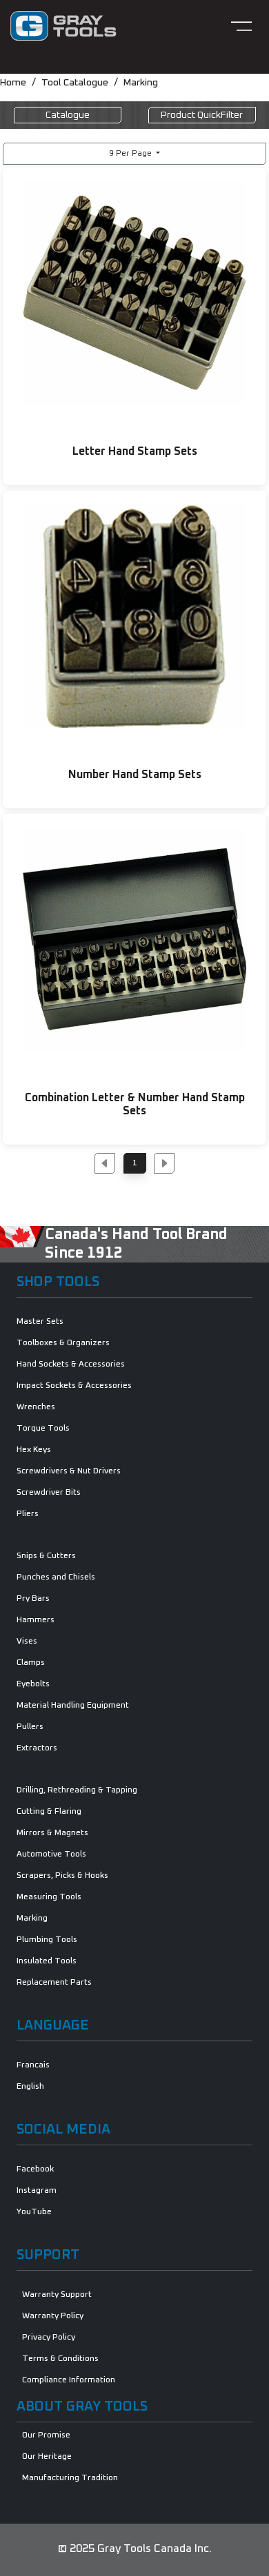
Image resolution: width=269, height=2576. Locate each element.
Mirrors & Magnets (52, 1833)
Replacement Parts (54, 1983)
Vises (27, 1642)
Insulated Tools (47, 1961)
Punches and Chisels (56, 1577)
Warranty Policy (53, 2316)
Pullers (30, 1727)
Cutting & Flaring (49, 1812)
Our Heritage (47, 2457)
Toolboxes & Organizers (63, 1343)
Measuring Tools (49, 1897)
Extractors (37, 1748)
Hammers (36, 1620)
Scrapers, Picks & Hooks (62, 1876)
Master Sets (40, 1322)
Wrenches (36, 1407)
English (30, 2087)
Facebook (35, 2169)
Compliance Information (69, 2380)
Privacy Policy (49, 2338)
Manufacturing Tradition (70, 2478)
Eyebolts (33, 1684)
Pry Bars (33, 1599)
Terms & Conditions (60, 2359)
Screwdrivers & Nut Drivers (69, 1471)
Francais (33, 2065)
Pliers (28, 1514)
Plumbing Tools (47, 1940)
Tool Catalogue (75, 83)
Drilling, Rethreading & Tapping (77, 1790)
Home (13, 83)
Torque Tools (43, 1429)
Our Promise (46, 2435)
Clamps (31, 1663)
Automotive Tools (51, 1854)
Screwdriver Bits (49, 1493)
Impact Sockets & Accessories (74, 1386)
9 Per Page (131, 154)
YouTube (34, 2212)
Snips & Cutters (46, 1556)
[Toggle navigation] (241, 26)
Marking (141, 83)
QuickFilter (202, 115)
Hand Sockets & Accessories (71, 1364)
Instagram (37, 2191)
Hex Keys (34, 1450)
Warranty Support (57, 2295)
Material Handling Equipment (73, 1706)
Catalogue (68, 115)
